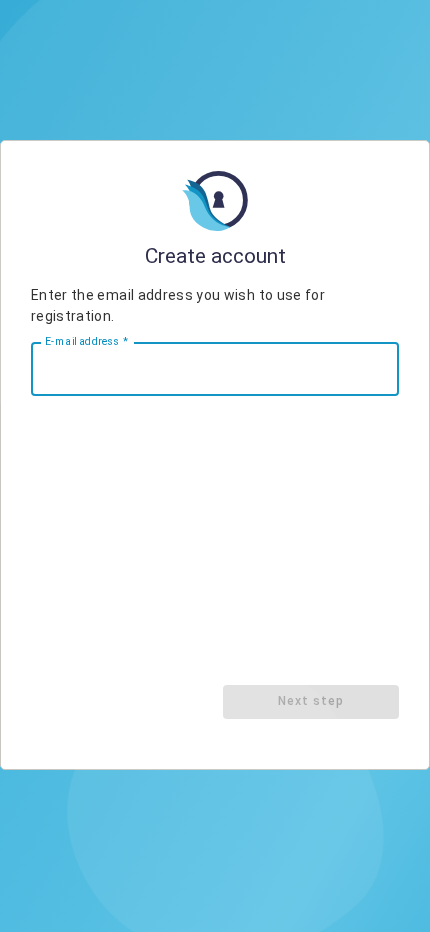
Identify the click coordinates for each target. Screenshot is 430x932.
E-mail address (87, 341)
